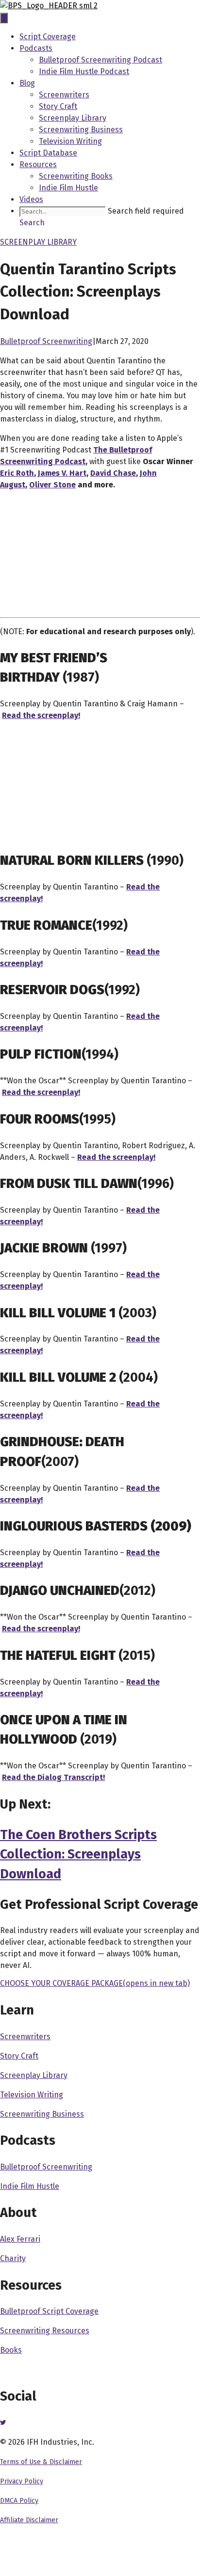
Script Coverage (48, 37)
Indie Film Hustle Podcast (84, 71)
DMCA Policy (19, 2501)
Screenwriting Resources (45, 2331)
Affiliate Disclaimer (29, 2520)
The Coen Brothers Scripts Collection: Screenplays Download (78, 1854)
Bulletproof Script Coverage (49, 2311)
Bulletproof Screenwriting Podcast (100, 60)
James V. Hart (62, 473)
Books (11, 2350)
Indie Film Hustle (68, 188)
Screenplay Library (73, 118)
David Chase (113, 473)
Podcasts (36, 48)
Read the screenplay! (41, 1629)
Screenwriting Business (81, 130)
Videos (31, 199)
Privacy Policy (22, 2481)
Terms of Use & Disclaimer (41, 2462)
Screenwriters (64, 95)
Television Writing (70, 141)
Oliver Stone (52, 485)
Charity (13, 2258)
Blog (27, 83)
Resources (38, 164)
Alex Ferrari (20, 2239)
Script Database (48, 153)
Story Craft (58, 106)
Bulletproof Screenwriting (46, 341)
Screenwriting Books (76, 176)
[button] (32, 223)
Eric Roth (17, 473)
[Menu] (4, 18)
